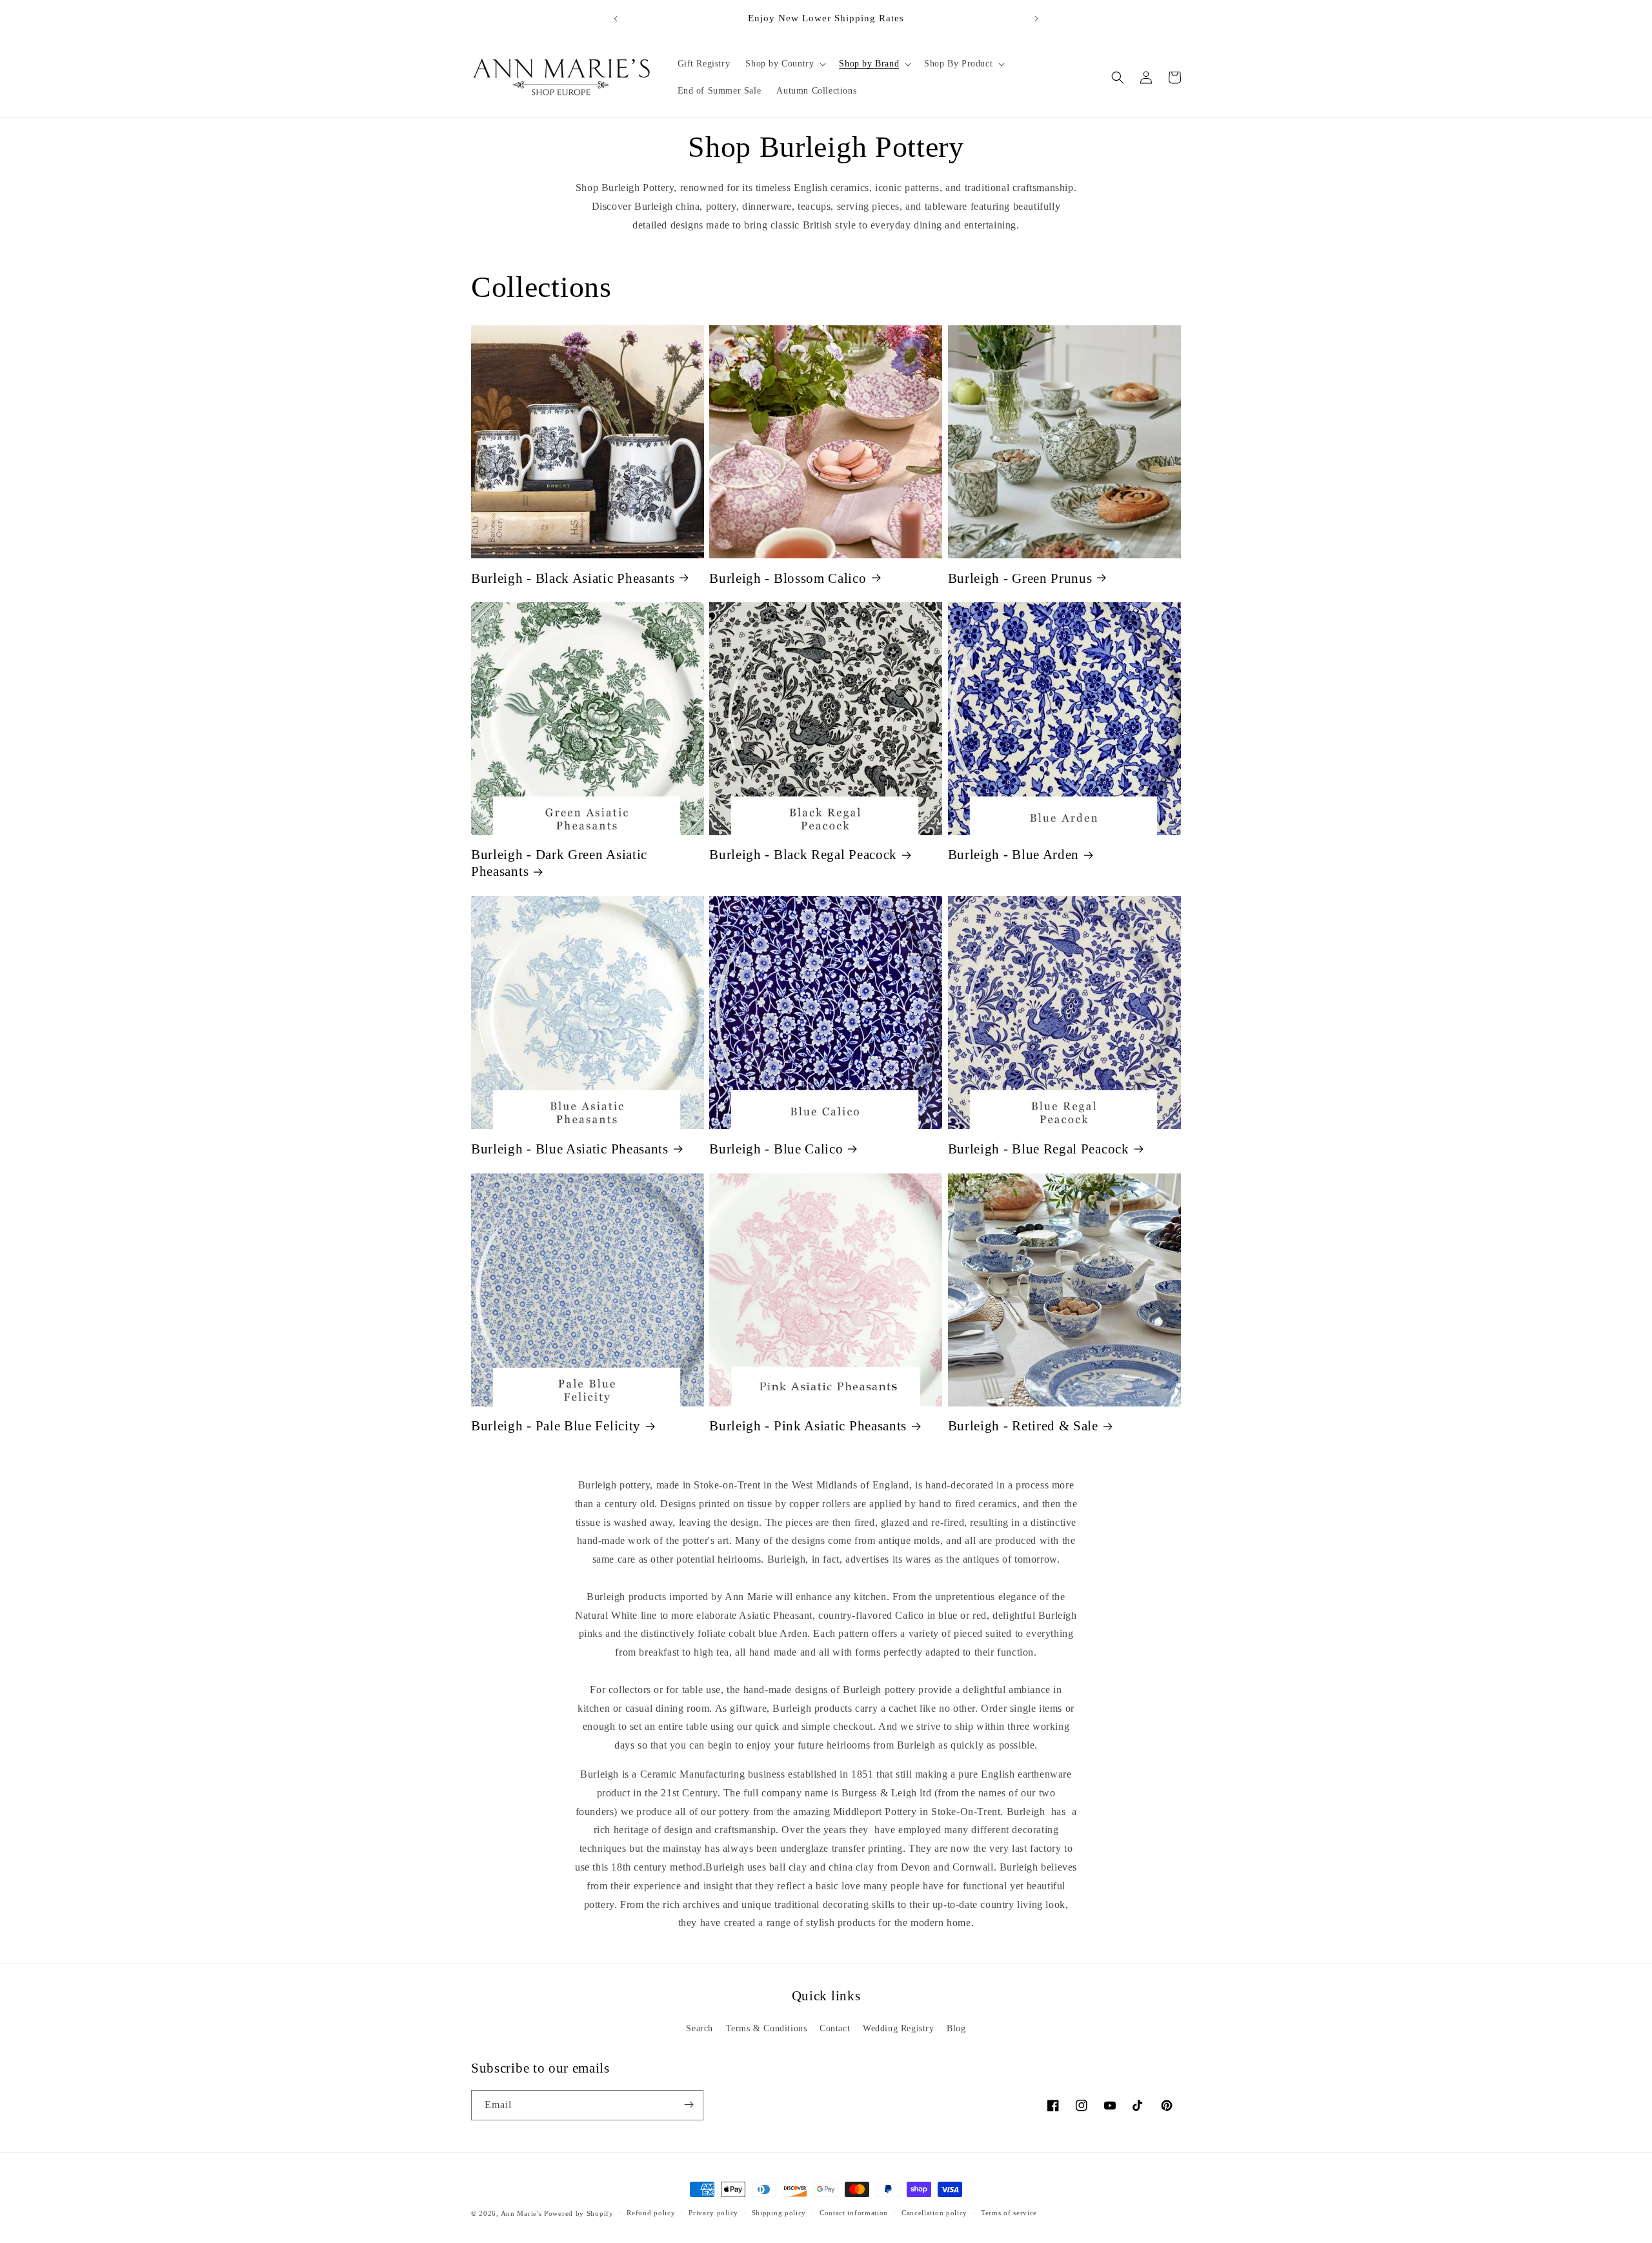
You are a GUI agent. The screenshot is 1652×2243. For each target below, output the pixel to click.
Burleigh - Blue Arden (1014, 855)
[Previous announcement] (616, 19)
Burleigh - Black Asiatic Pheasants (573, 578)
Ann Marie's (521, 2213)
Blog (956, 2028)
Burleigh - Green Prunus (1020, 578)
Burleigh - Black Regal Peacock (803, 855)
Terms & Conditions (767, 2028)
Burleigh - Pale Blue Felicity (556, 1426)
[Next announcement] (1036, 19)
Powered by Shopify (579, 2213)
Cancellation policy (934, 2213)
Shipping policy (779, 2213)
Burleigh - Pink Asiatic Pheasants (808, 1426)
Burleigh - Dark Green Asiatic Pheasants (559, 863)
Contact (835, 2028)
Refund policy (651, 2213)
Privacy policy (713, 2213)
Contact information (854, 2213)
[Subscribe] (689, 2105)
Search (700, 2028)
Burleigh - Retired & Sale (1023, 1426)
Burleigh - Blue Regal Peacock (1039, 1149)
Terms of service (1009, 2213)
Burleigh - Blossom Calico (788, 578)
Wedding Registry (899, 2028)
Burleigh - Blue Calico (776, 1149)
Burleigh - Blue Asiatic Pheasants (570, 1149)
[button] (784, 64)
